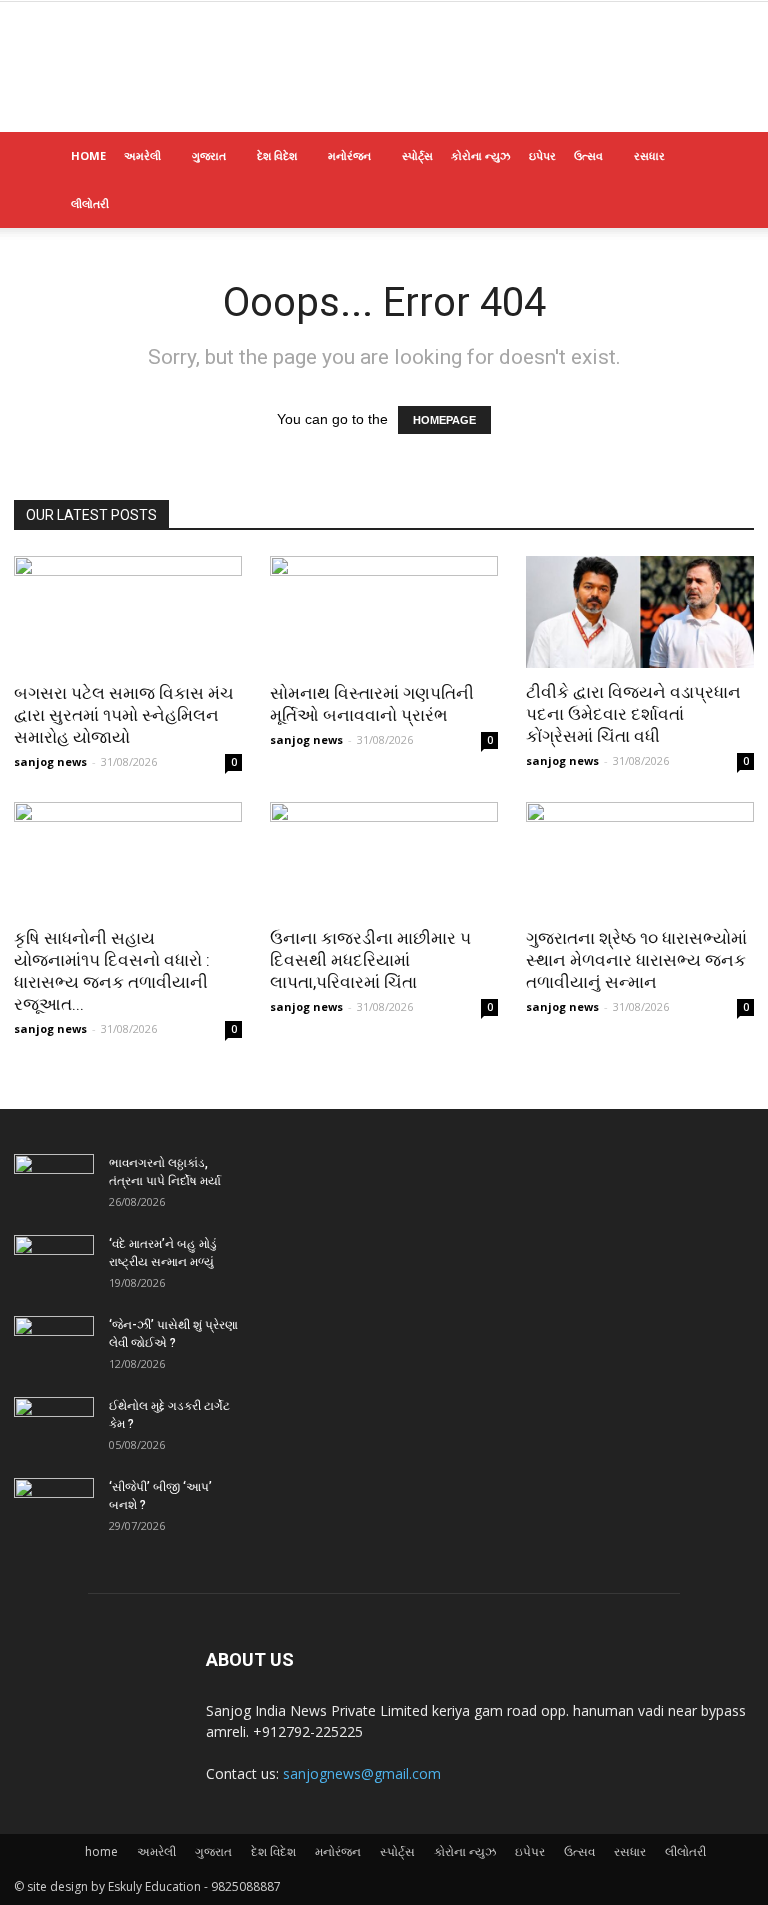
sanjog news (50, 761)
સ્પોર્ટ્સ (417, 155)
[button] (730, 156)
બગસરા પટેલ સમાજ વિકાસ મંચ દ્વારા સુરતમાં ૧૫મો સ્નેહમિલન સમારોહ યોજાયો (124, 715)
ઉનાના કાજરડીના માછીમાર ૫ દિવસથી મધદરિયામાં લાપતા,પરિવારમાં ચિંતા (370, 960)
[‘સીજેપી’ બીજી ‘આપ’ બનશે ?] (54, 1506)
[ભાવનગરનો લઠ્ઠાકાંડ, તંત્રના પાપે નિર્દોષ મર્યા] (54, 1182)
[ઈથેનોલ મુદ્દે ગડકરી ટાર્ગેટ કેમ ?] (54, 1425)
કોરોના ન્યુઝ (481, 155)
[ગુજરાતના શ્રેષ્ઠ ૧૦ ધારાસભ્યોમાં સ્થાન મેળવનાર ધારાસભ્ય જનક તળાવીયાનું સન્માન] (640, 858)
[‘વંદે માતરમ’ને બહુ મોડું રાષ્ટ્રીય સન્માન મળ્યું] (54, 1263)
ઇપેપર (542, 155)
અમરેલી (142, 155)
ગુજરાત (209, 155)
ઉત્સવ (588, 155)
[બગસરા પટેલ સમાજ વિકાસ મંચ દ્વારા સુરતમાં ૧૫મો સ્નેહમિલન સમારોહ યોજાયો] (128, 612)
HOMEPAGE (444, 420)
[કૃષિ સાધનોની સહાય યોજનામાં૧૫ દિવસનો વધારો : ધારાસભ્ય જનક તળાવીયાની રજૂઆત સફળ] (128, 858)
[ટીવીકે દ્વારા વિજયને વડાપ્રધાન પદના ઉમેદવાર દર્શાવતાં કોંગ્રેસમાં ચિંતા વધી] (640, 612)
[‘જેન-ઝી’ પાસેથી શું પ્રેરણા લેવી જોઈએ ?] (54, 1344)
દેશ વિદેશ (277, 155)
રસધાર (649, 155)
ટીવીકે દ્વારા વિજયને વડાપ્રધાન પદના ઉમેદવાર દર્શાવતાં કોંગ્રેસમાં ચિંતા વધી (633, 714)
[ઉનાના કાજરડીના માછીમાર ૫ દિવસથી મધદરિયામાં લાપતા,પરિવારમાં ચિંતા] (384, 858)
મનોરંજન (349, 155)
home (88, 155)
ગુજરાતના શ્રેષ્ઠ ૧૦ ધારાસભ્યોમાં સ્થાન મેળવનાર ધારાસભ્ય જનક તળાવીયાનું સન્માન (636, 960)
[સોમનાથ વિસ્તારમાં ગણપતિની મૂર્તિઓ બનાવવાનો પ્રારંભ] (384, 612)
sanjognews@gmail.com (362, 1773)
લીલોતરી (90, 203)
